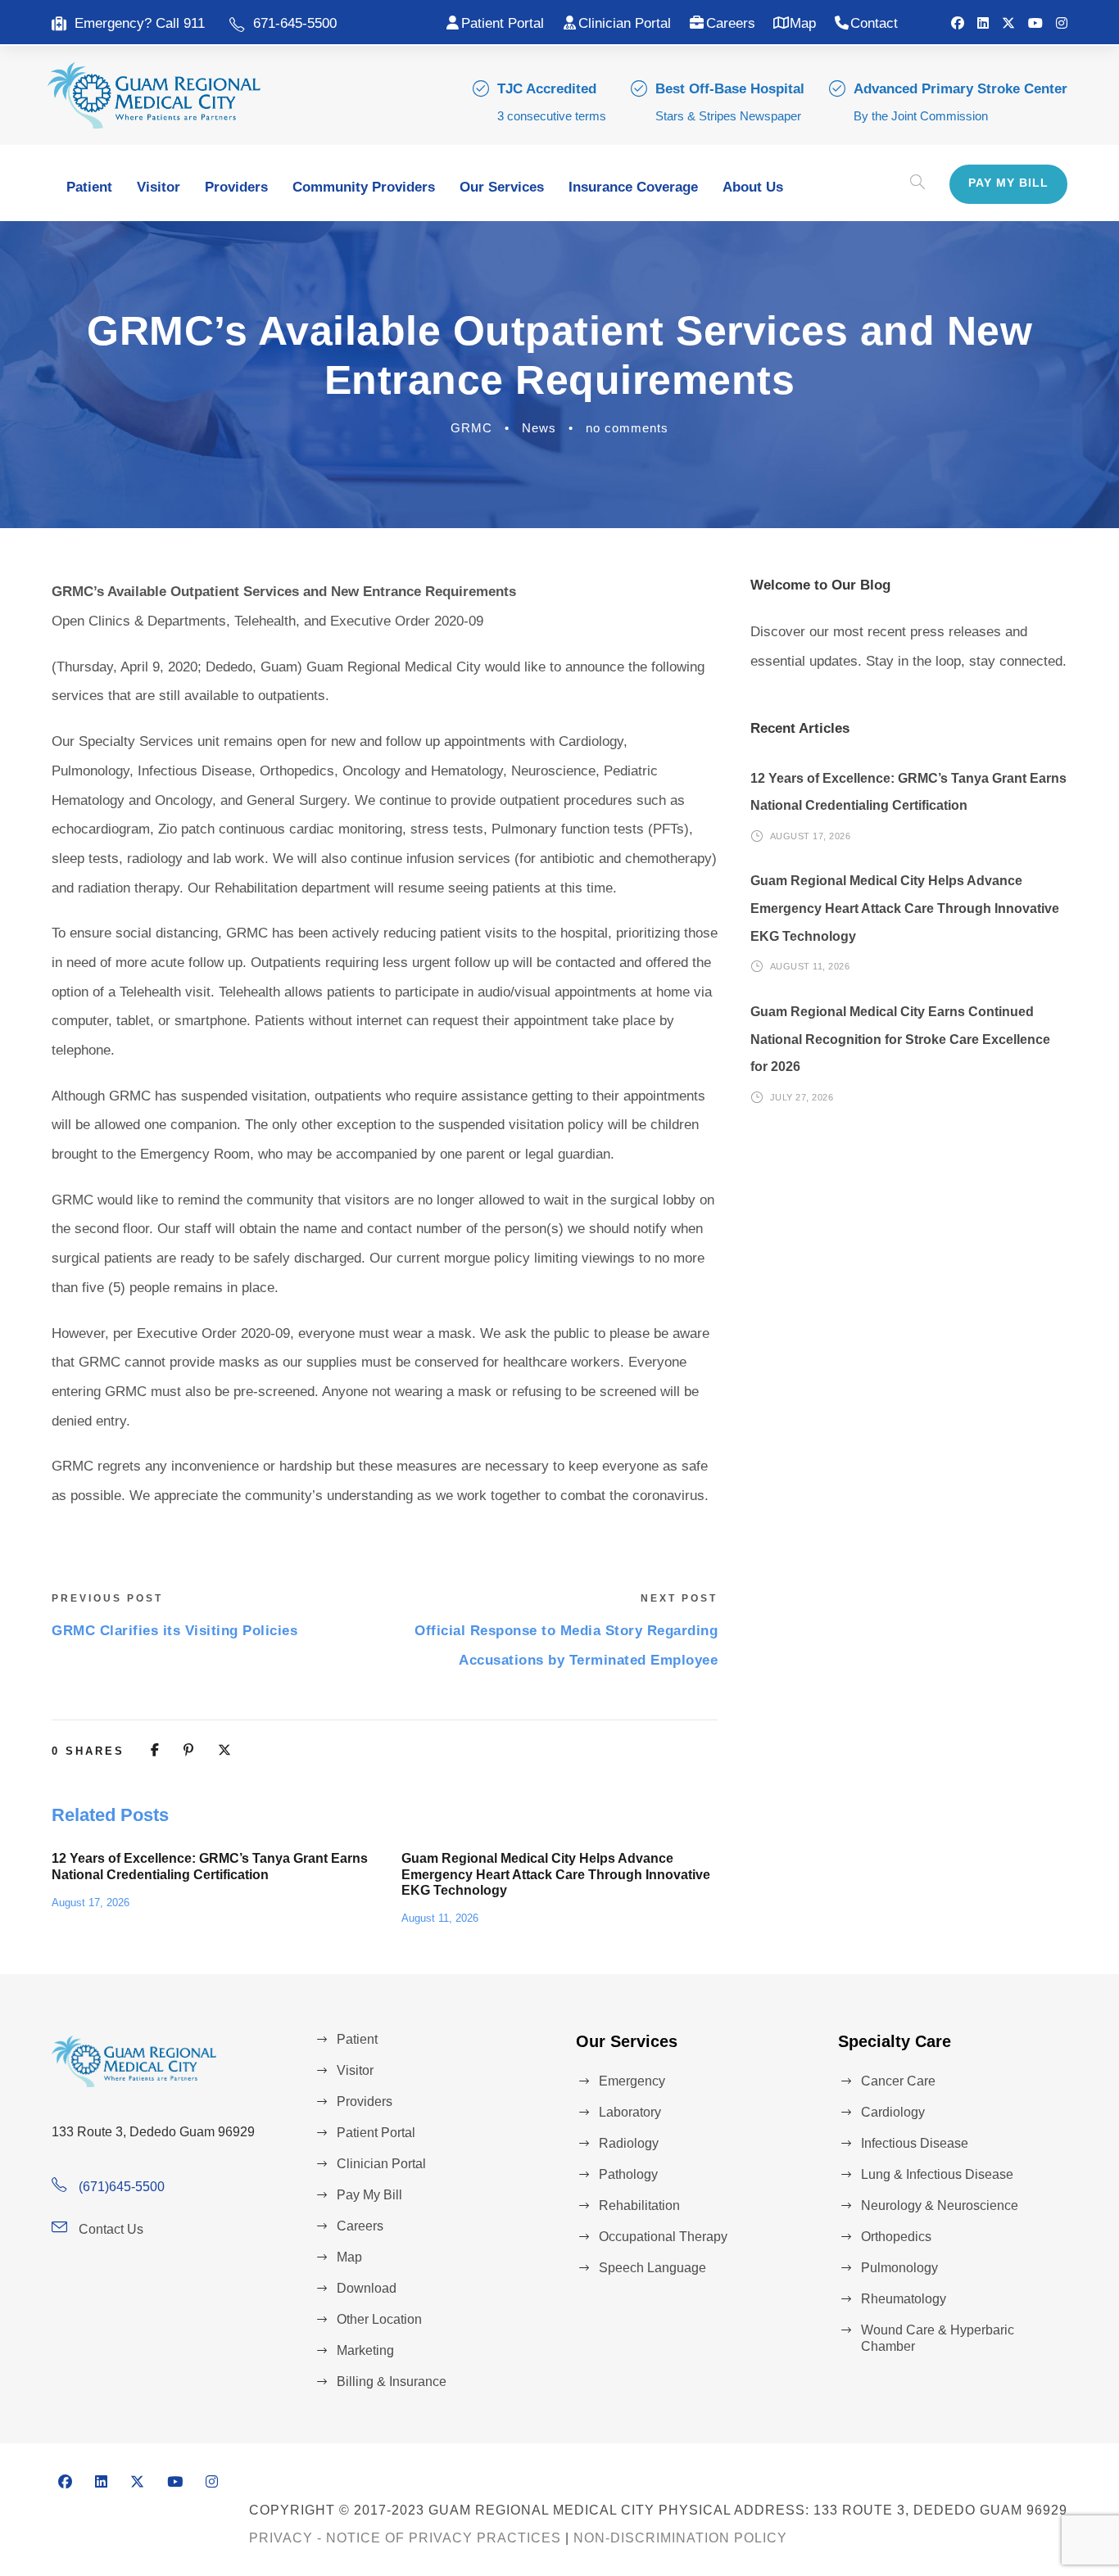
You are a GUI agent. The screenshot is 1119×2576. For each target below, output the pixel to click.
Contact (874, 23)
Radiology (629, 2143)
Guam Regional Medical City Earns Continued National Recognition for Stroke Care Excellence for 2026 (900, 1039)
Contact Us (111, 2229)
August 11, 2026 (440, 1918)
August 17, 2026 (91, 1903)
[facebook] (958, 23)
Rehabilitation (639, 2205)
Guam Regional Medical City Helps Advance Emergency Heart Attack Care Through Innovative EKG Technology (556, 1874)
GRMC (471, 428)
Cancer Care (898, 2081)
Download (367, 2288)
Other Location (379, 2319)
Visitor (159, 187)
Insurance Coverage (633, 187)
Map (803, 23)
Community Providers (364, 187)
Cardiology (893, 2112)
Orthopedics (896, 2237)
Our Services (502, 187)
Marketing (365, 2350)
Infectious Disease (915, 2143)
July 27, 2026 (802, 1097)
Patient (89, 187)
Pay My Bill (1008, 183)
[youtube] (1035, 23)
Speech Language (652, 2268)
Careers (730, 23)
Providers (236, 187)
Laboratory (630, 2112)
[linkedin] (983, 23)
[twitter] (1008, 23)
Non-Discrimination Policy (680, 2538)
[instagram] (1062, 23)
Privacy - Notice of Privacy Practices (405, 2538)
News (539, 428)
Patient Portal (503, 23)
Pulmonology (899, 2268)
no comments (627, 428)
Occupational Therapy (663, 2237)
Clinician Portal (625, 23)
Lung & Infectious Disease (937, 2174)
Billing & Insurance (392, 2382)
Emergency (632, 2081)
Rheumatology (904, 2299)
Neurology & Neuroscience (940, 2205)
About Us (753, 187)
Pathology (628, 2174)
